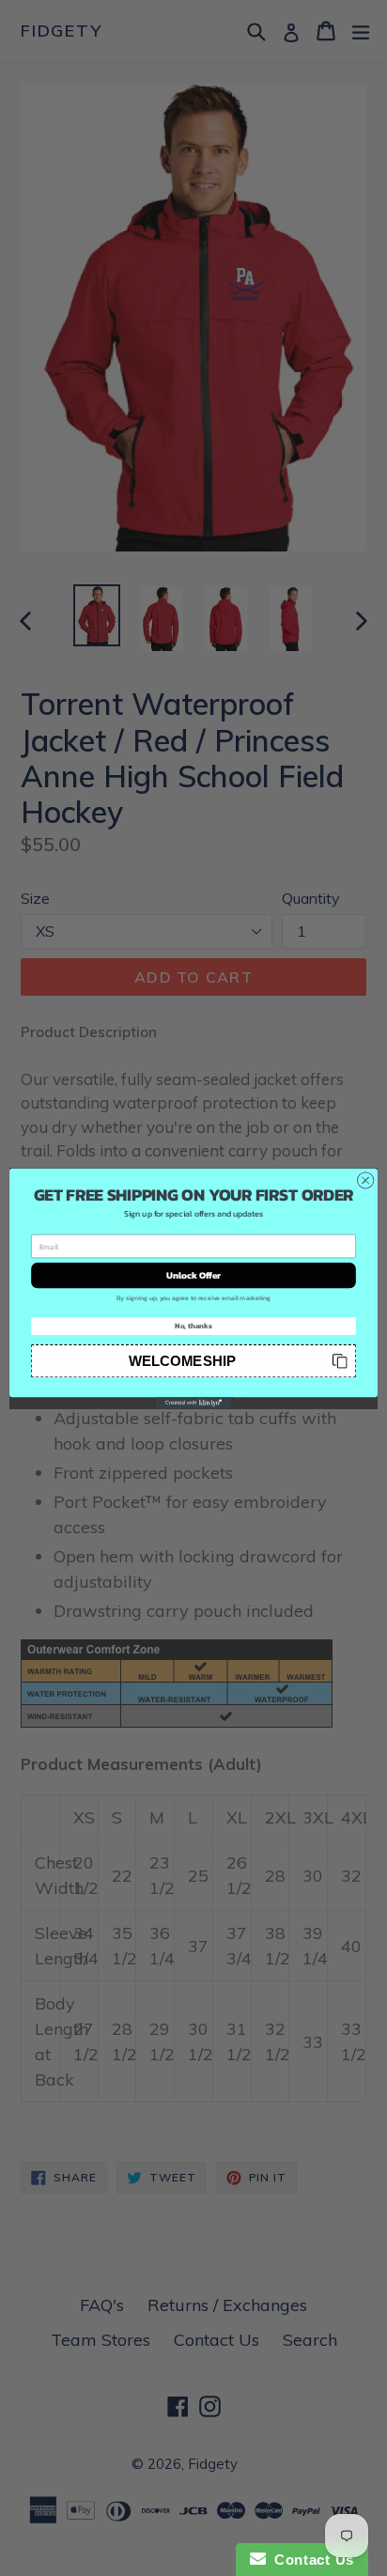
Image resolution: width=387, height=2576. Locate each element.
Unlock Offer (194, 1275)
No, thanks (193, 1326)
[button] (193, 1360)
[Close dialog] (365, 1180)
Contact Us (310, 2560)
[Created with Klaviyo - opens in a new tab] (193, 1403)
